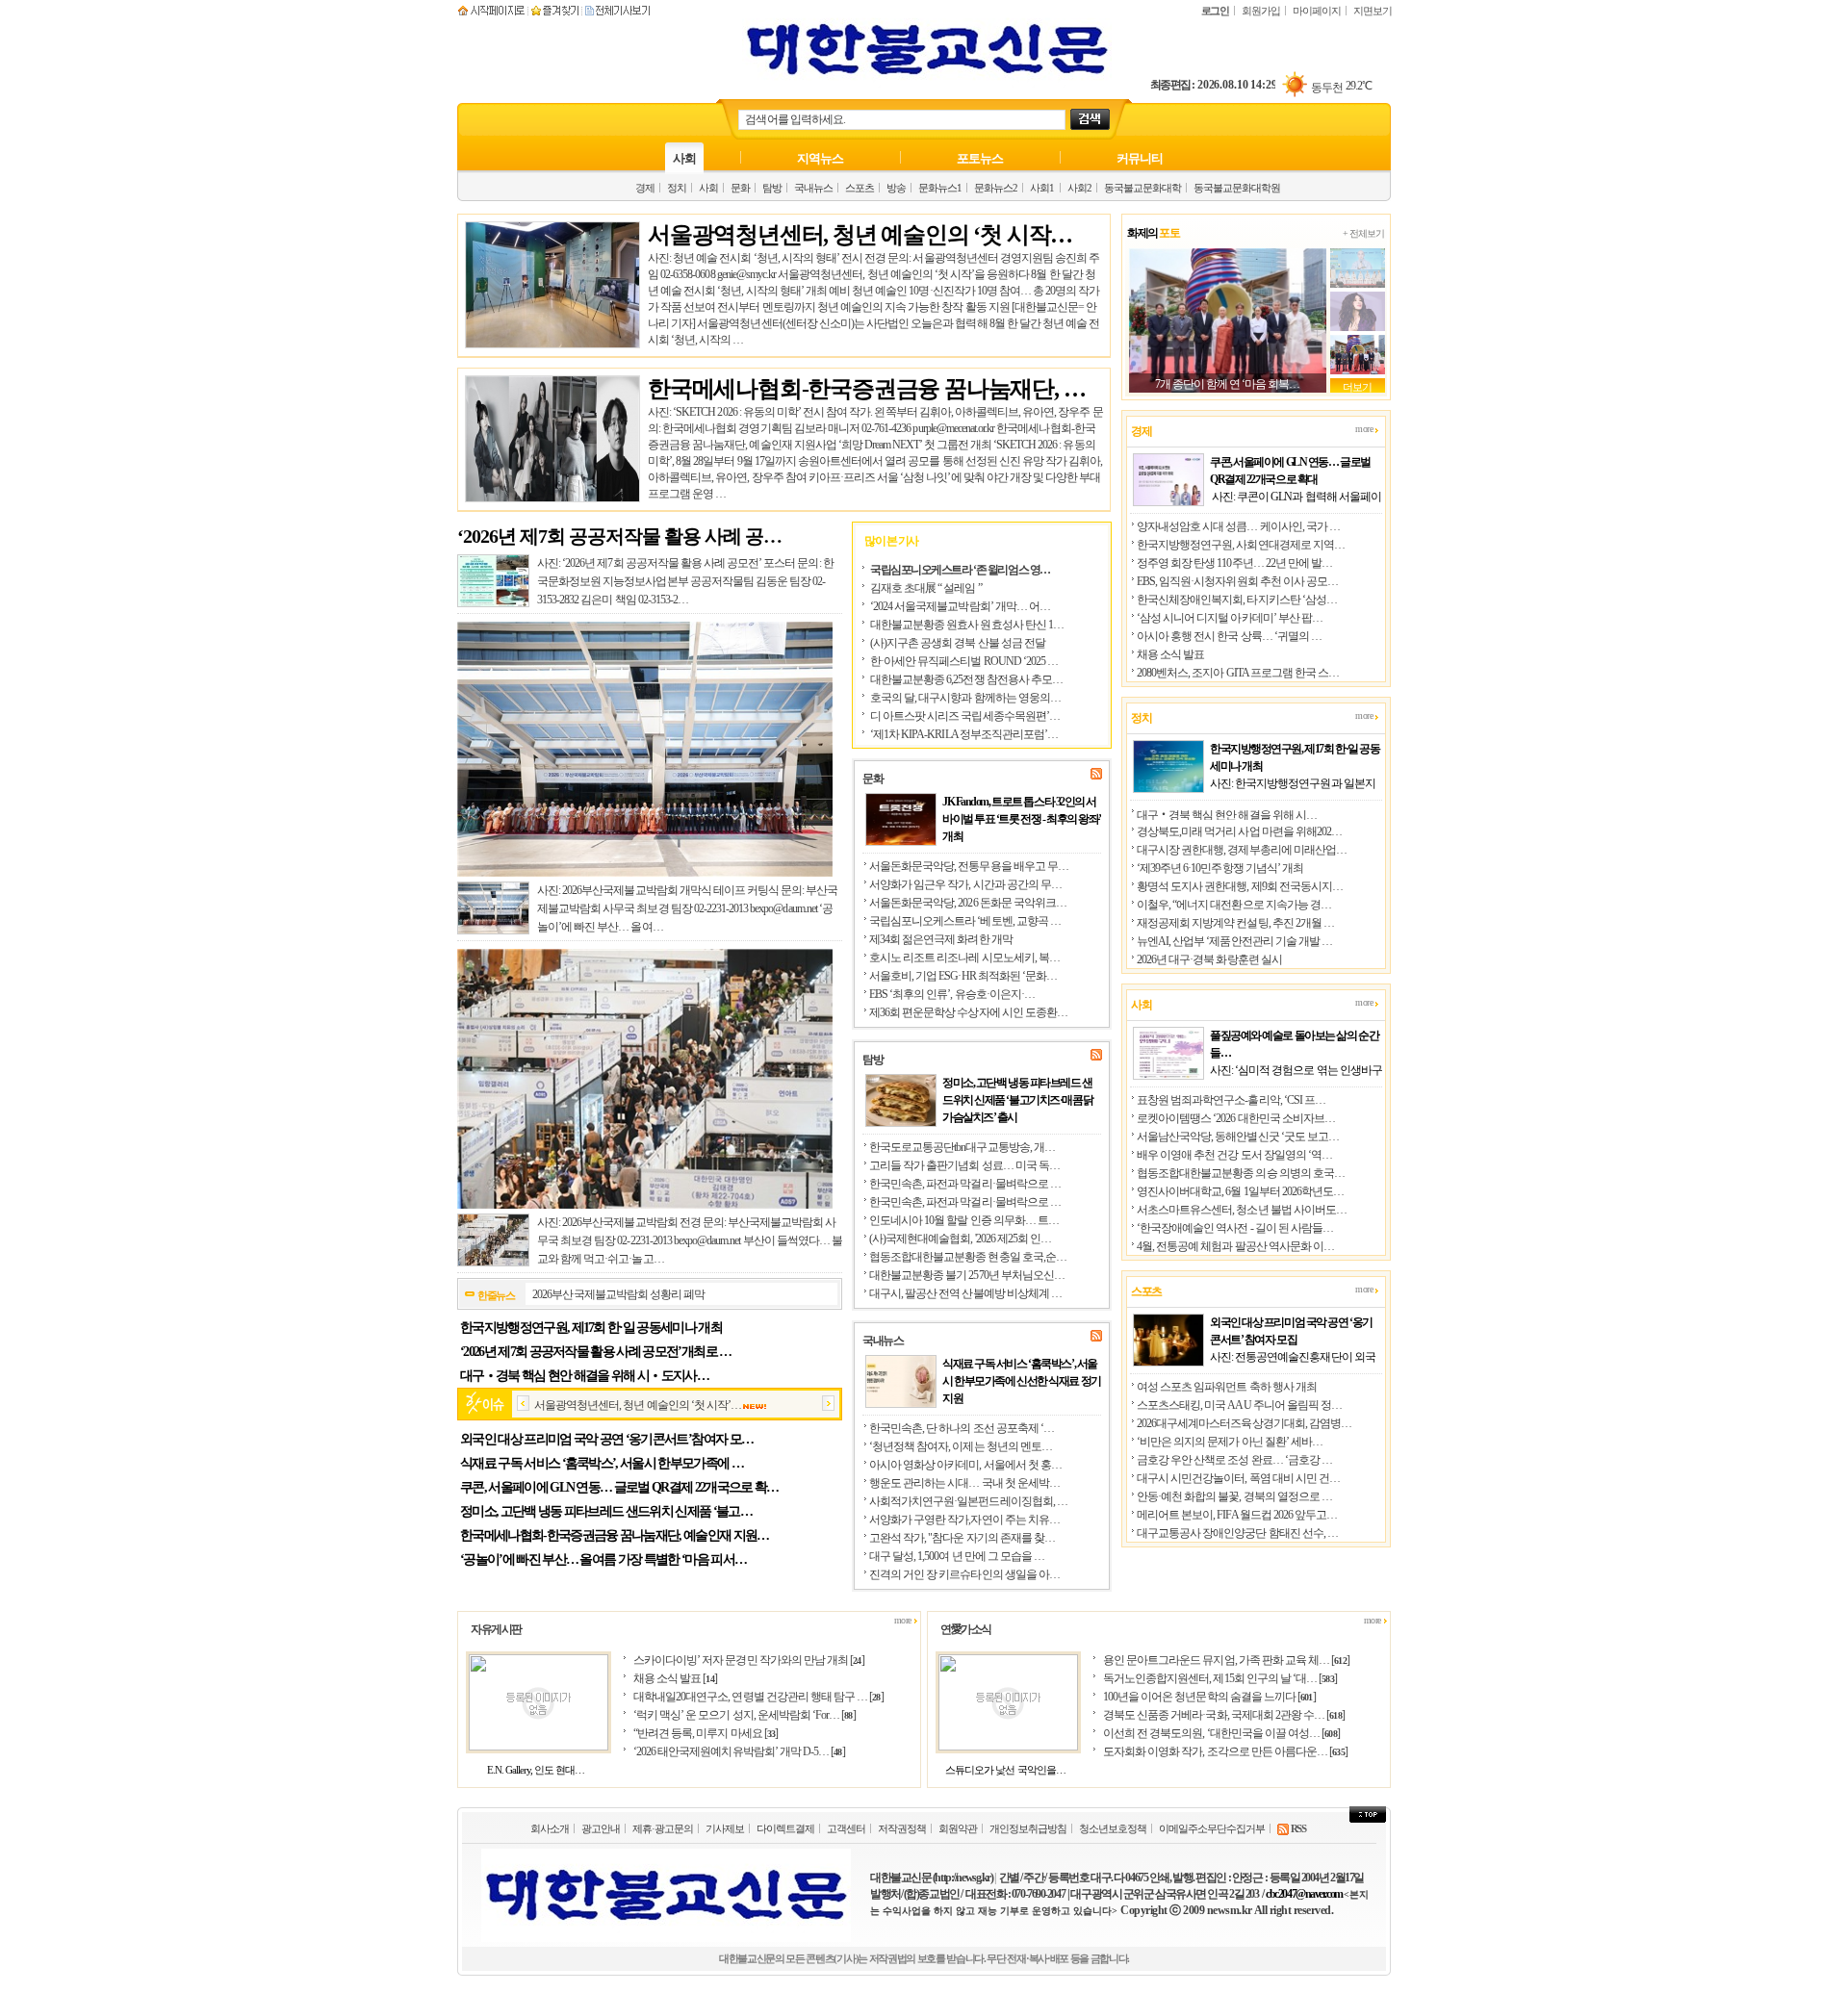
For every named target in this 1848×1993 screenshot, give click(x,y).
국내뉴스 (813, 188)
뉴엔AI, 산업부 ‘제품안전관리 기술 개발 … (1234, 941)
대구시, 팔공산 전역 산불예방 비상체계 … (965, 1293)
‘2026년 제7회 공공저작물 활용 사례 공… (619, 536)
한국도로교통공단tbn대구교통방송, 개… (962, 1147)
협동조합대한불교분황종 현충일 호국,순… (968, 1257)
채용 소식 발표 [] (675, 1678)
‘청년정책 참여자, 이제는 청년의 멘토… (961, 1446)
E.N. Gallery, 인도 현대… (536, 1770)
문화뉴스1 (940, 188)
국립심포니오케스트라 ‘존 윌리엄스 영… (960, 570)
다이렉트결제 (785, 1828)
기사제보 (725, 1828)
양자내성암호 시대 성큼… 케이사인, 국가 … (1238, 526)
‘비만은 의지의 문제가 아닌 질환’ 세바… (1230, 1442)
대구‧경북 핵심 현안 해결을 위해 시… (1227, 815)
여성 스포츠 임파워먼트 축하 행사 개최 (1227, 1387)
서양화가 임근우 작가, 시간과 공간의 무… (965, 884)
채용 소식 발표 (1170, 654)
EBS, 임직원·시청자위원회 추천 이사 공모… (1237, 581)
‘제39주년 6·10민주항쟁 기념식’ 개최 (1220, 868)
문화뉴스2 (996, 188)
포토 (1153, 233)
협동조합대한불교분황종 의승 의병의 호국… (1241, 1173)
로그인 (1215, 11)
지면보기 (1373, 11)
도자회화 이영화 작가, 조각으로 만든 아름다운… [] (1225, 1751)
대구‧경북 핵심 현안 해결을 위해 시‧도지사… (584, 1376)
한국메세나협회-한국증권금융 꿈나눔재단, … (866, 389)
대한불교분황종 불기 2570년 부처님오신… (967, 1275)
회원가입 (1261, 11)
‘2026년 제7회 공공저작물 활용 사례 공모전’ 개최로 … (596, 1352)
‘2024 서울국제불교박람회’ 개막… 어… (960, 606)
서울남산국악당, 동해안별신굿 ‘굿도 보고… (1238, 1137)
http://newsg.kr (962, 1878)
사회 (684, 158)
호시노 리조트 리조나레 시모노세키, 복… (964, 958)
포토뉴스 (980, 158)
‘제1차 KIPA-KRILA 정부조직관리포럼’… (964, 734)
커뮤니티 (1140, 158)
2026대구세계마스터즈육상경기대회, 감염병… (1244, 1423)
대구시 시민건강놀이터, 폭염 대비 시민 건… (1238, 1478)
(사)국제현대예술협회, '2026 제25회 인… (960, 1239)
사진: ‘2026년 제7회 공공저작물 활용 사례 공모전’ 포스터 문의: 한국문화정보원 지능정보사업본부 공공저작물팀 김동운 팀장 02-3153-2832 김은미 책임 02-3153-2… (685, 581)
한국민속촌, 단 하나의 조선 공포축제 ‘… (962, 1428)
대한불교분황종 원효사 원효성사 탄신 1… (967, 625)
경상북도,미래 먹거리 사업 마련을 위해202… (1239, 831)
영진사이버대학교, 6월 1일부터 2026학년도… (1240, 1191)
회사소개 (550, 1828)
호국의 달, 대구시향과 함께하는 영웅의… (965, 698)
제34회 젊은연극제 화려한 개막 (941, 939)
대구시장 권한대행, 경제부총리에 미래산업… (1242, 850)
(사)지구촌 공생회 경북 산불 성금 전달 (958, 643)
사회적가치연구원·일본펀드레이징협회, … (968, 1501)
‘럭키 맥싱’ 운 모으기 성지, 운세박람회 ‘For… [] (744, 1715)
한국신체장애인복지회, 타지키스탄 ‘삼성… (1237, 600)
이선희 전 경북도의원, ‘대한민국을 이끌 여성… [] (1221, 1733)
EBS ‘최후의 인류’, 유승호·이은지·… (952, 994)
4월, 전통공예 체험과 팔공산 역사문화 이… (1235, 1246)
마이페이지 (1317, 11)
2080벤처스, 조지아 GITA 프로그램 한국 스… (1238, 673)
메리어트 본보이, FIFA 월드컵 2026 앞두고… (1237, 1515)
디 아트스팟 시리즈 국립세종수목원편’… (965, 716)
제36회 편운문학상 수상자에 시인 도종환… (968, 1012)
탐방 (772, 188)
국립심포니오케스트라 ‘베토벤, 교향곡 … (965, 921)
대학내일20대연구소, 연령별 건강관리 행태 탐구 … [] (758, 1697)
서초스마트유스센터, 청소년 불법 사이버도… (1242, 1210)
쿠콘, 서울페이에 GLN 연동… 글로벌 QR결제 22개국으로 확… (619, 1487)
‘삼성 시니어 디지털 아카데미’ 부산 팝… (1230, 618)
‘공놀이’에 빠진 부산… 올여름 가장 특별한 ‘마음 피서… (603, 1559)
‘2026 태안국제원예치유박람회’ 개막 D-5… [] (739, 1751)
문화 (740, 188)
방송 (896, 188)
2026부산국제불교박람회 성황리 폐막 (618, 1294)
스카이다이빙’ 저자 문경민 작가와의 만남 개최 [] (749, 1660)
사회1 (1042, 188)
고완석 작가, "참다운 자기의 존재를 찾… (962, 1538)
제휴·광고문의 (663, 1828)
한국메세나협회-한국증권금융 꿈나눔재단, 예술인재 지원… (615, 1535)
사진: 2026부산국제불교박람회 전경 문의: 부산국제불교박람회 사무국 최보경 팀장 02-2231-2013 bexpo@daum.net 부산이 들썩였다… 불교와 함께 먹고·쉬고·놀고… (690, 1240)
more (1365, 429)
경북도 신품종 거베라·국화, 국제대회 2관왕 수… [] (1224, 1715)
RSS (1297, 1828)
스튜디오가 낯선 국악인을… (1005, 1770)
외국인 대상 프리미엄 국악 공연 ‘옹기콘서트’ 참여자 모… (606, 1439)
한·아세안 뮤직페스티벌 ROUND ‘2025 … (964, 661)
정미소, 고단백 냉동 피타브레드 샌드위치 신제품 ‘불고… (606, 1511)
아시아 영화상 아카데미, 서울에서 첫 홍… (965, 1465)
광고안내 (601, 1828)
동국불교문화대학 (1142, 188)
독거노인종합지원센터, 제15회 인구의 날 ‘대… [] (1220, 1678)
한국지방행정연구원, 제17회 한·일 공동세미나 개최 (591, 1328)
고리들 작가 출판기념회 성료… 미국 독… (964, 1165)
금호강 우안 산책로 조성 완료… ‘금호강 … (1234, 1460)
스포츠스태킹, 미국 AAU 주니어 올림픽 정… (1239, 1405)
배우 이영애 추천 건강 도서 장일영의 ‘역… (1234, 1155)
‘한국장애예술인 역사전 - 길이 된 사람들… (1235, 1228)
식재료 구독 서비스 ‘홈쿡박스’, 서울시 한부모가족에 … (602, 1463)
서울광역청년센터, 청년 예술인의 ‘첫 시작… (860, 235)
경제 (645, 188)
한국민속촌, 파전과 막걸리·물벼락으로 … (965, 1184)
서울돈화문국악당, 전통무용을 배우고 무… (969, 866)
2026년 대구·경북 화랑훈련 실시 (1209, 959)
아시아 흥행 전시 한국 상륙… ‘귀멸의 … (1229, 636)
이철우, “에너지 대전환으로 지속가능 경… (1234, 905)
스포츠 (860, 188)
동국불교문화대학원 (1237, 188)
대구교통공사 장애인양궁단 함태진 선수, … (1237, 1533)
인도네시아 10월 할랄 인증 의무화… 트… (964, 1220)
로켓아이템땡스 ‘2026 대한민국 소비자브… (1236, 1118)
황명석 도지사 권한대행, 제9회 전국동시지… (1240, 886)
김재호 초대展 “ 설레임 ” (926, 588)
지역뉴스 (820, 158)
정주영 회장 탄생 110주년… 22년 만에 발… (1234, 563)
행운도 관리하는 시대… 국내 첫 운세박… (964, 1483)
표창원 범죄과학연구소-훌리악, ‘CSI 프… (1231, 1100)
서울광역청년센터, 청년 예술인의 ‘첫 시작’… (638, 1405)
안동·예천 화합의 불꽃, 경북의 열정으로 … (1234, 1496)
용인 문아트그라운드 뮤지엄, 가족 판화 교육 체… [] (1226, 1660)
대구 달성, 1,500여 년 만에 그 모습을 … (957, 1556)
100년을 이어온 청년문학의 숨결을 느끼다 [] (1209, 1697)
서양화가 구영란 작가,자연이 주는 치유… (964, 1520)
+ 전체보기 (1363, 233)
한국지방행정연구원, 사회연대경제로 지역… (1241, 545)
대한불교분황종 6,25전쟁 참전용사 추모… (966, 679)
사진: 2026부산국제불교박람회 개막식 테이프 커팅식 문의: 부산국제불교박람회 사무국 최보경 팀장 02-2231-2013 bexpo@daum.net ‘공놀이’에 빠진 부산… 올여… (687, 908)
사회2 (1079, 188)
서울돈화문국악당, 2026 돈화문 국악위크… (968, 903)
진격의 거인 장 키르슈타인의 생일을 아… (964, 1574)
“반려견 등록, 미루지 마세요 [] (706, 1733)
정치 (677, 188)
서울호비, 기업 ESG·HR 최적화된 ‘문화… (963, 976)
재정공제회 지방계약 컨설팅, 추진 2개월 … (1235, 923)
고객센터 (846, 1828)
